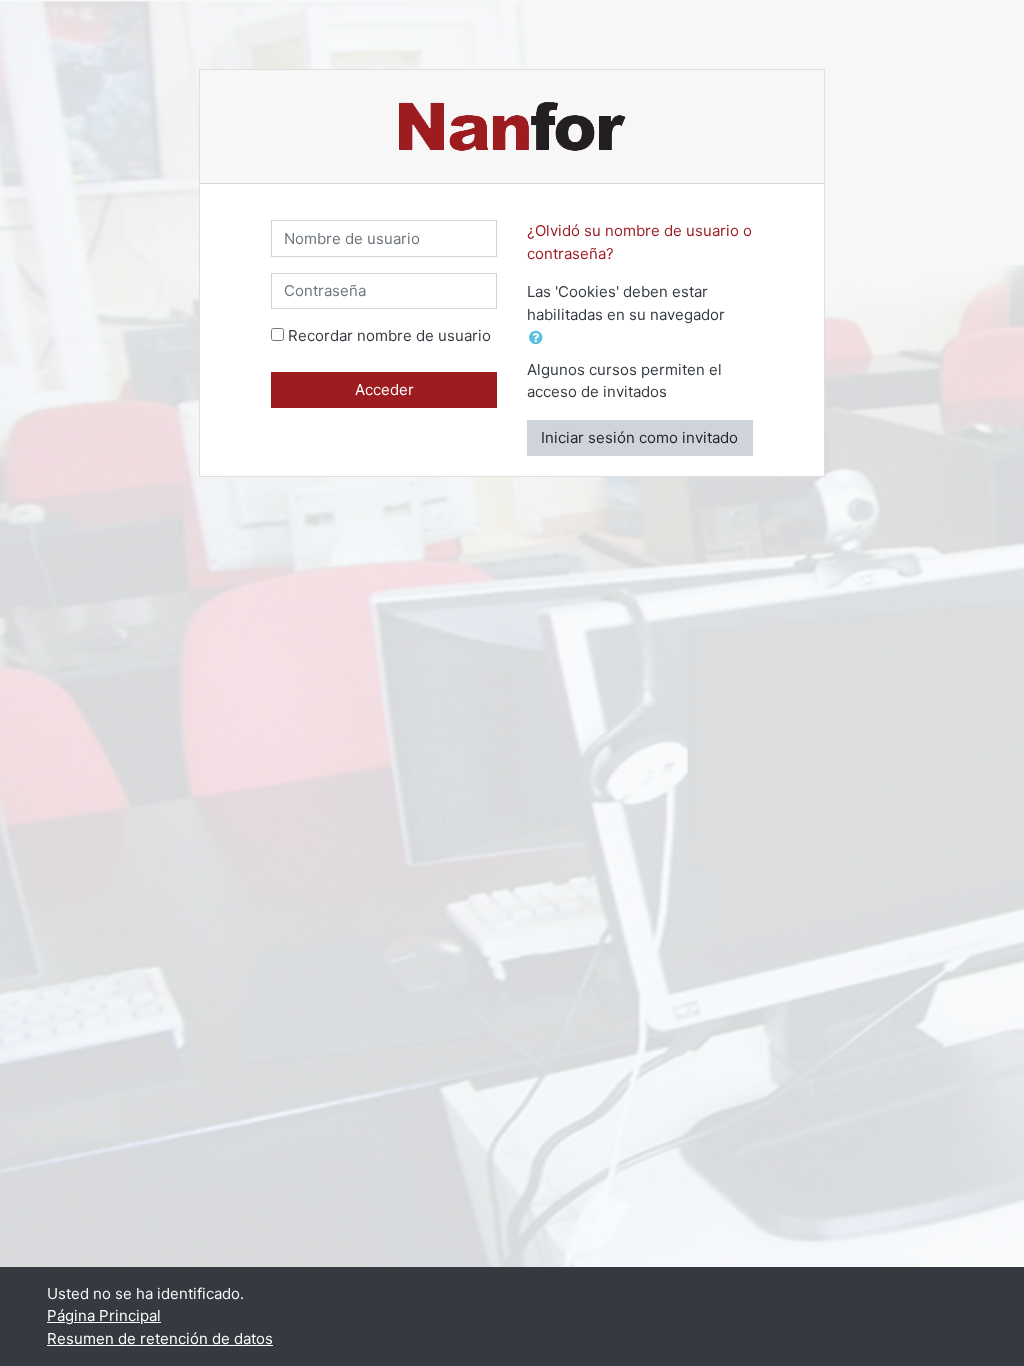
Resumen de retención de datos (160, 1338)
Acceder (384, 389)
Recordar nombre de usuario (389, 335)
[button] (540, 338)
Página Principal (104, 1315)
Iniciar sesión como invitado (639, 437)
